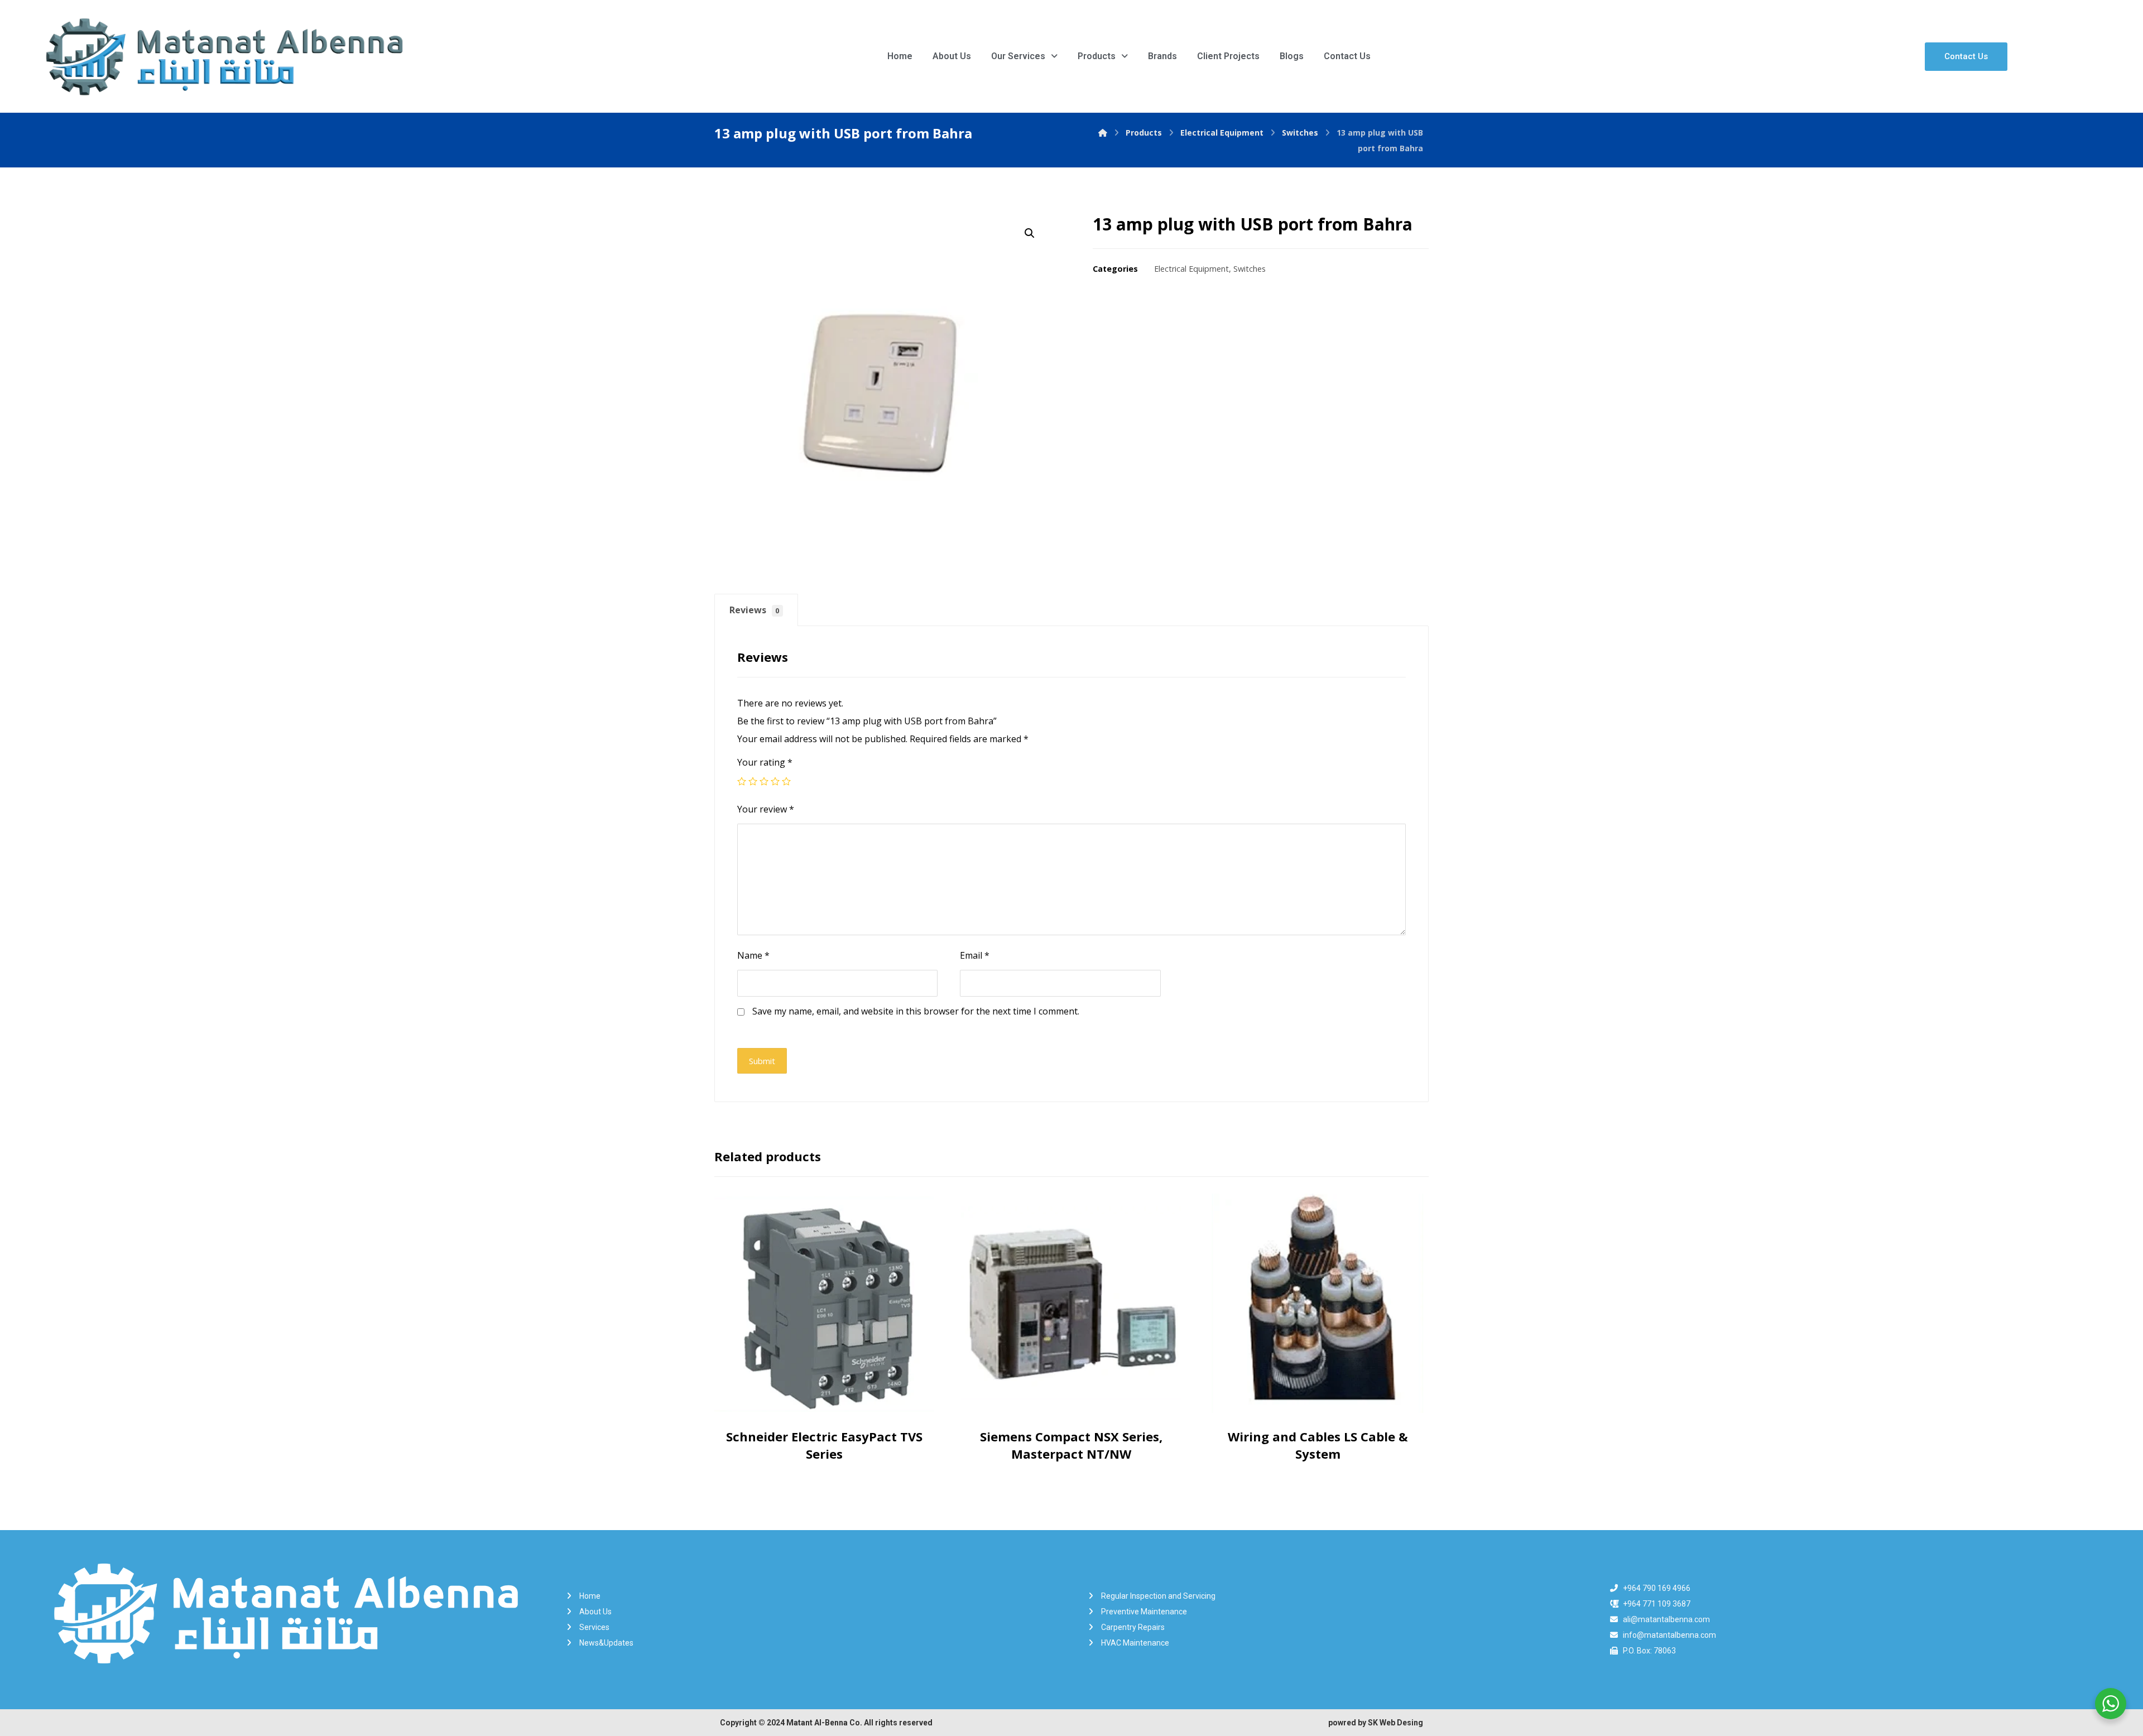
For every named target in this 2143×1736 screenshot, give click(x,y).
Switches (1250, 269)
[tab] (756, 610)
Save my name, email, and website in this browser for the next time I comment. (916, 1011)
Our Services (1018, 56)
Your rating (765, 762)
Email (975, 955)
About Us (952, 56)
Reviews (755, 610)
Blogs (1292, 56)
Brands (1162, 56)
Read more (827, 1402)
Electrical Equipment (1191, 269)
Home (900, 56)
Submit (762, 1061)
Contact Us (1347, 56)
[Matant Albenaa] (1103, 133)
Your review (766, 809)
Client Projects (1228, 56)
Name (753, 955)
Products (1097, 56)
